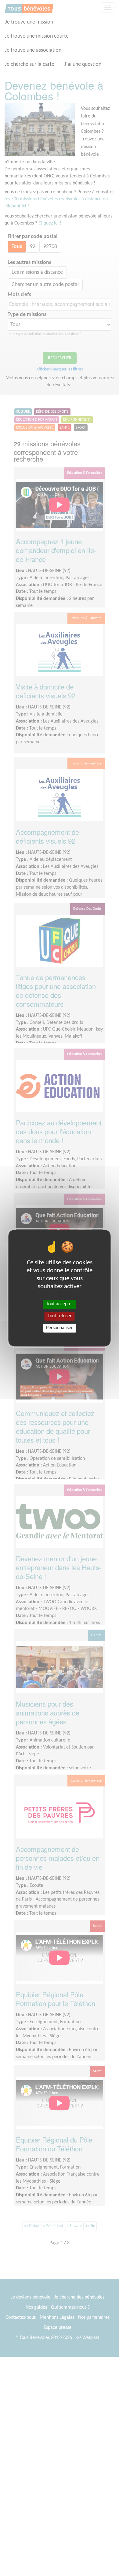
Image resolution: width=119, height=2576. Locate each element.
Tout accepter (60, 1304)
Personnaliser (60, 1328)
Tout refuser (60, 1316)
